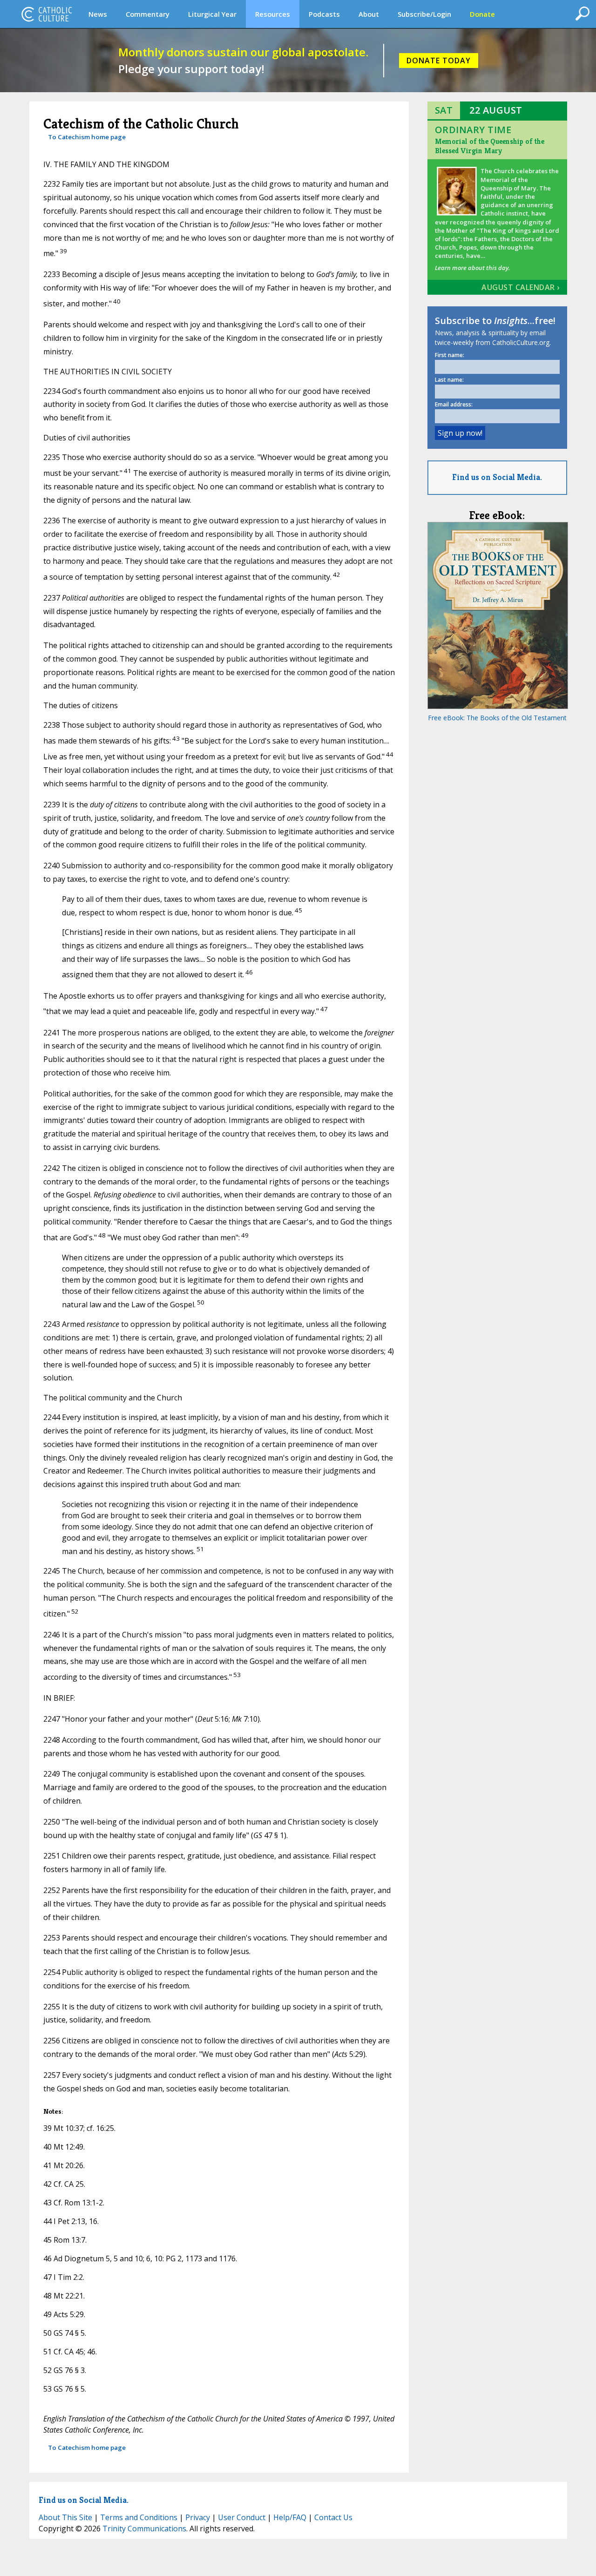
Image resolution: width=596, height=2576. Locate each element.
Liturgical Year (212, 14)
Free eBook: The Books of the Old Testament (497, 718)
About (369, 14)
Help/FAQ (290, 2517)
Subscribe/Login (424, 14)
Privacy (198, 2517)
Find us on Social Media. (497, 477)
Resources (273, 14)
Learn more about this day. (472, 268)
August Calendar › (521, 287)
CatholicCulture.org (47, 14)
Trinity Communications (144, 2529)
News (98, 14)
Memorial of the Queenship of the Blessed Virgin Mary (490, 146)
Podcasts (324, 14)
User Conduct (242, 2517)
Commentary (148, 14)
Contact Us (333, 2517)
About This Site (65, 2517)
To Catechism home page (87, 137)
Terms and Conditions (139, 2517)
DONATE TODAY (439, 61)
